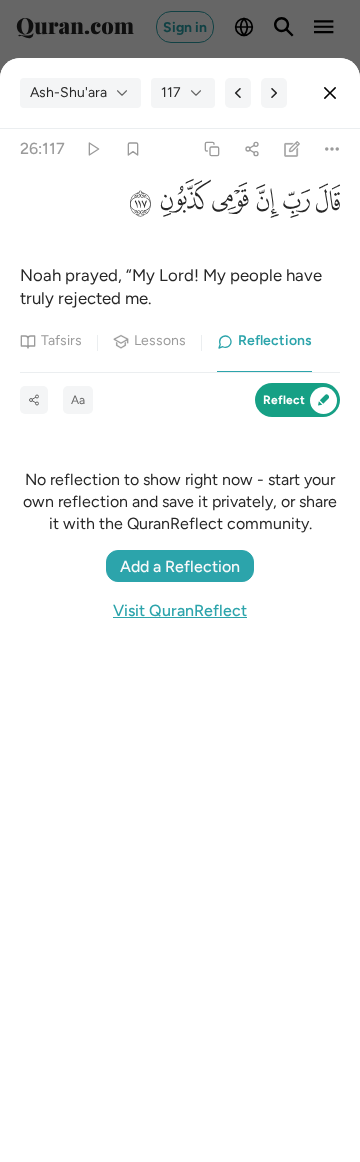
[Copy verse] (211, 149)
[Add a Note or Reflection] (292, 149)
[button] (325, 206)
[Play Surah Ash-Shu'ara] (92, 149)
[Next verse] (274, 93)
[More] (332, 149)
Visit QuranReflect (180, 610)
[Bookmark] (132, 149)
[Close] (330, 93)
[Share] (251, 149)
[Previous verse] (238, 93)
